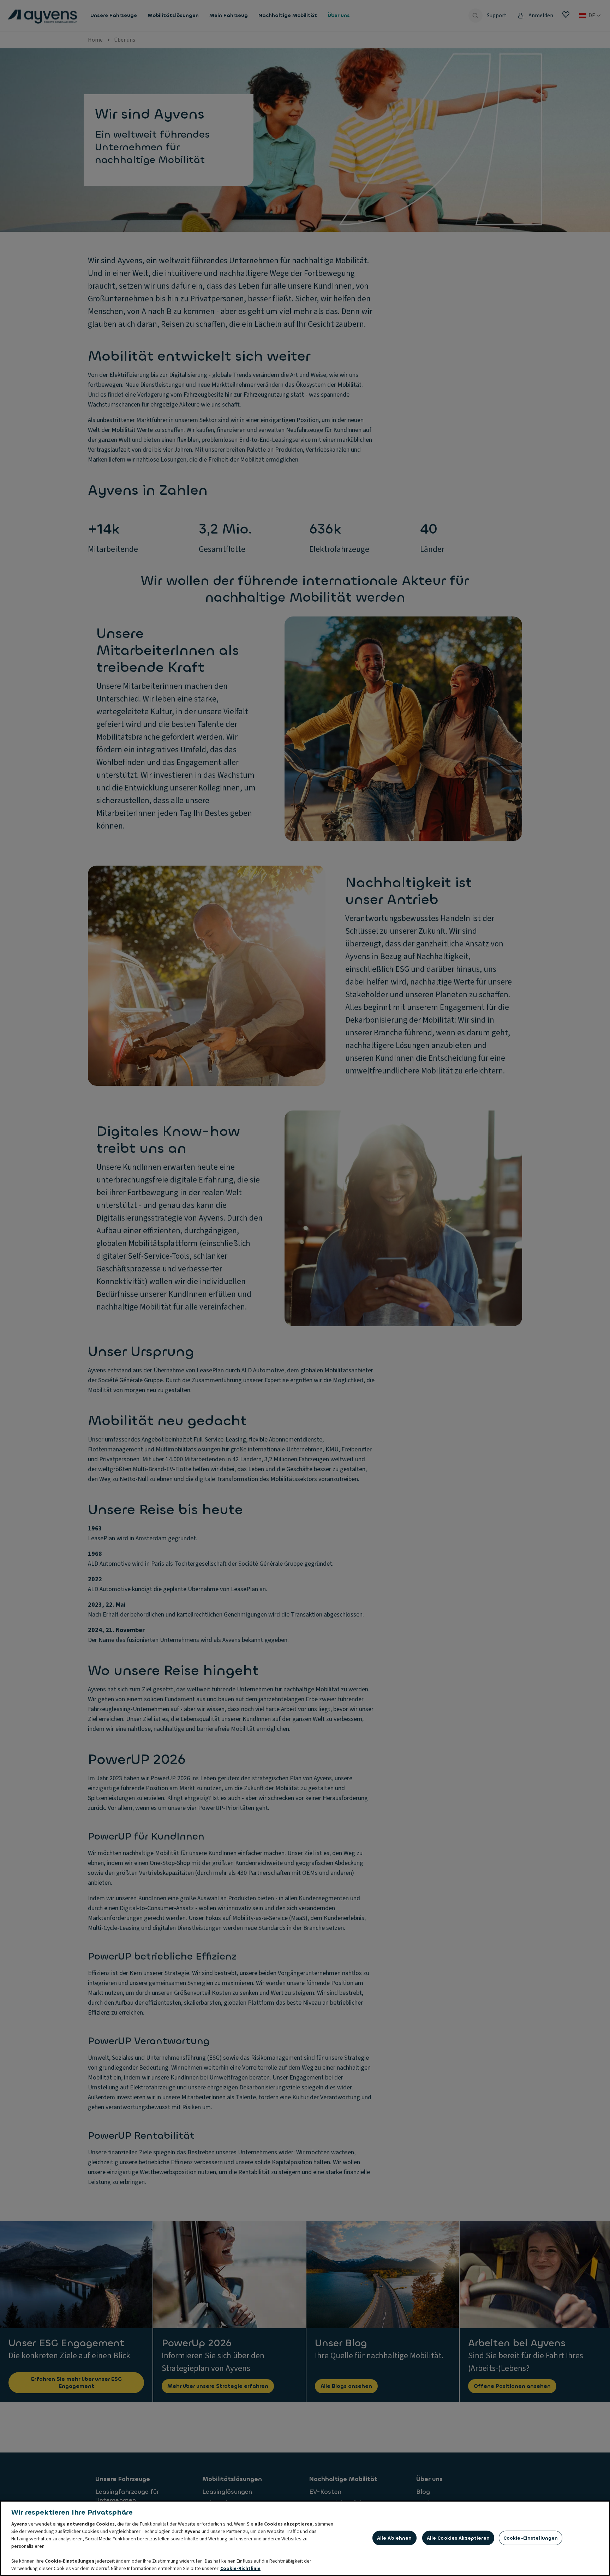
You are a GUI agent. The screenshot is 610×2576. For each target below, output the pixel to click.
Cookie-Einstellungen (531, 2538)
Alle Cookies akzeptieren (458, 2538)
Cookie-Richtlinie (240, 2569)
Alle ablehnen (394, 2538)
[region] (305, 2538)
